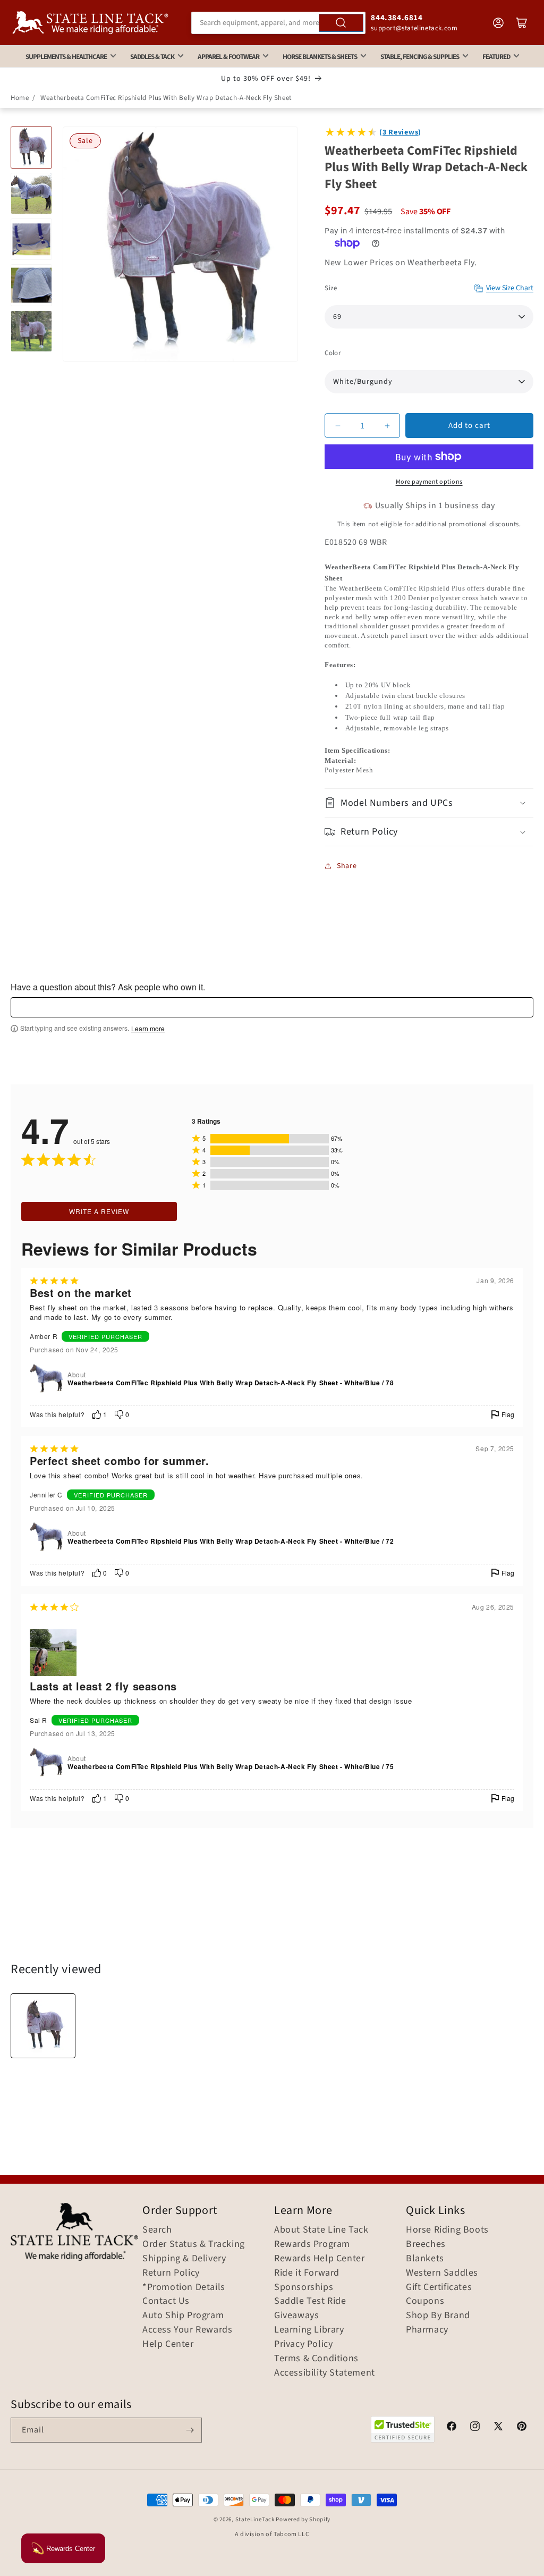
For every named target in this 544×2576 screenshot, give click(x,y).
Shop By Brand (438, 2316)
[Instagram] (475, 2428)
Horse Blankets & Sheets (320, 57)
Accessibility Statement (325, 2373)
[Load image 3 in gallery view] (31, 239)
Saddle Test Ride (310, 2301)
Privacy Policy (303, 2344)
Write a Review (99, 1211)
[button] (429, 803)
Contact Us (166, 2301)
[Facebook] (452, 2428)
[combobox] (279, 23)
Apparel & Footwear (228, 57)
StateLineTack (255, 2519)
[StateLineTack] (90, 23)
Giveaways (296, 2316)
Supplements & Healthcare (66, 57)
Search (157, 2230)
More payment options (429, 482)
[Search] (341, 23)
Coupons (425, 2301)
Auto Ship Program (183, 2316)
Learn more (148, 1029)
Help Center (168, 2344)
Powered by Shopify (303, 2519)
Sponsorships (304, 2287)
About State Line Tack (321, 2230)
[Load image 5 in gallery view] (31, 331)
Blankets (425, 2259)
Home (20, 98)
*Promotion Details (184, 2287)
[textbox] (272, 1007)
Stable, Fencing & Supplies (420, 57)
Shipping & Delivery (184, 2259)
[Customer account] (498, 23)
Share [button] (347, 866)
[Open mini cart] (522, 23)
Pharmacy (427, 2330)
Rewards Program (312, 2244)
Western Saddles (442, 2273)
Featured (496, 57)
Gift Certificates (439, 2287)
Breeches (426, 2244)
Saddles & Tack (152, 57)
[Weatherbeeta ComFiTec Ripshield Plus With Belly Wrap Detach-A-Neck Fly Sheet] (43, 2026)
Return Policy (171, 2273)
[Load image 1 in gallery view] (31, 147)
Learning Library (309, 2330)
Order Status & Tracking (194, 2244)
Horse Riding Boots (447, 2230)
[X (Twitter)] (498, 2428)
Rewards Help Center (319, 2259)
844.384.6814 (397, 18)
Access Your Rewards (187, 2330)
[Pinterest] (522, 2428)
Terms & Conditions (316, 2359)
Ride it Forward (307, 2273)
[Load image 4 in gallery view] (31, 285)
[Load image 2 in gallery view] (31, 193)
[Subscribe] (190, 2430)
